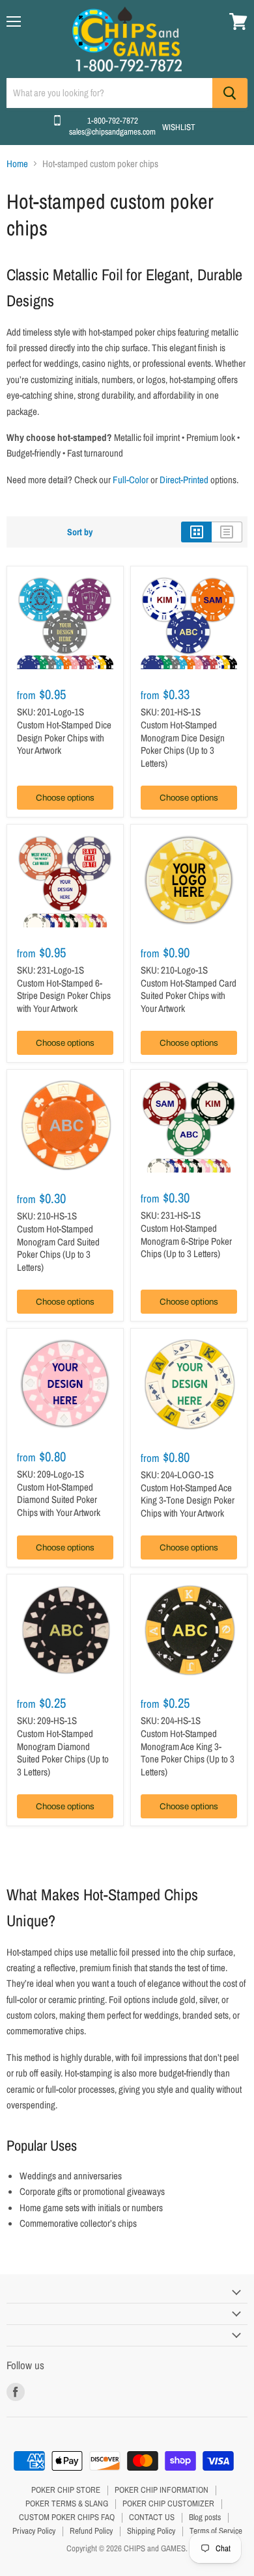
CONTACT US (152, 2517)
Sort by (80, 532)
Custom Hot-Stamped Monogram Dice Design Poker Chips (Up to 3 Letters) (183, 744)
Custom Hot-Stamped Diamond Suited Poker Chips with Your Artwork (59, 1500)
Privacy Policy (34, 2531)
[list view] (227, 532)
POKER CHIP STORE (66, 2490)
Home (17, 164)
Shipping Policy (151, 2531)
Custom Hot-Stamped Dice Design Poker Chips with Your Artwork (64, 737)
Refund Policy (91, 2531)
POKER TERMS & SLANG (67, 2503)
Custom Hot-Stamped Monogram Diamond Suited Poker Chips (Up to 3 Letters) (63, 1753)
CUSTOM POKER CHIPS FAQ (67, 2517)
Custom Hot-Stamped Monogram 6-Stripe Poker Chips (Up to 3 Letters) (186, 1241)
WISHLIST (179, 127)
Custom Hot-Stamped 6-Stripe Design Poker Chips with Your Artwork (64, 996)
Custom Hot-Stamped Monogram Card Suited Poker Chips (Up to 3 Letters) (58, 1248)
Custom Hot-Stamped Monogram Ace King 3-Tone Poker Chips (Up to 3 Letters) (188, 1753)
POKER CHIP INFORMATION (162, 2490)
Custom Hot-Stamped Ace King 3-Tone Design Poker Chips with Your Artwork (188, 1500)
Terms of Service (216, 2531)
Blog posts (205, 2517)
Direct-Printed (184, 480)
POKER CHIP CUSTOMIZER (168, 2503)
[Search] (230, 93)
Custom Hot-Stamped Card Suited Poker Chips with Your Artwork (189, 996)
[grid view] (196, 532)
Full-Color (131, 480)
